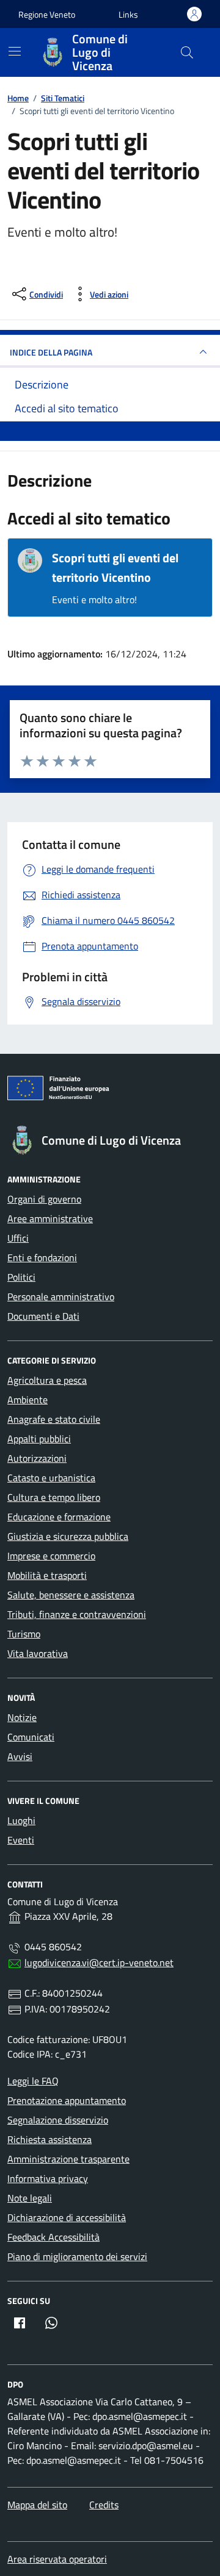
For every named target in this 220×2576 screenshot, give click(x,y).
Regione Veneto (47, 14)
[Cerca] (187, 52)
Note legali (30, 2198)
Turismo (24, 1634)
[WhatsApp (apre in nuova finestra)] (51, 2323)
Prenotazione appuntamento (67, 2100)
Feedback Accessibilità (53, 2237)
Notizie (22, 1717)
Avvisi (20, 1756)
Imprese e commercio (51, 1556)
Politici (21, 1277)
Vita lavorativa (38, 1653)
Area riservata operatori (57, 2559)
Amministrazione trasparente (68, 2159)
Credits (104, 2505)
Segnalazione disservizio (58, 2120)
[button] (128, 14)
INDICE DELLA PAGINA (51, 352)
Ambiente (28, 1400)
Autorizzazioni (37, 1458)
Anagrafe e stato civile (54, 1419)
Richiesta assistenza (50, 2139)
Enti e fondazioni (42, 1258)
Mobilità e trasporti (47, 1575)
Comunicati (31, 1737)
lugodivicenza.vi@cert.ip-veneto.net (99, 1962)
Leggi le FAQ (33, 2081)
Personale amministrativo (61, 1297)
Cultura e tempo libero (54, 1497)
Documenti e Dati (43, 1316)
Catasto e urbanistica (51, 1478)
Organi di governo (44, 1199)
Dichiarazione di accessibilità (67, 2217)
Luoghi (21, 1820)
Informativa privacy (48, 2178)
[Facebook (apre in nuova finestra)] (20, 2323)
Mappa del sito (37, 2505)
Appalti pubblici (39, 1439)
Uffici (18, 1238)
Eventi (21, 1840)
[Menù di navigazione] (15, 51)
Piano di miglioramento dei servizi (77, 2256)
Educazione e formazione (59, 1517)
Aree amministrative (50, 1218)
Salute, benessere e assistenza (71, 1595)
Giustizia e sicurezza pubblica (68, 1536)
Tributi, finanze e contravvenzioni (77, 1614)
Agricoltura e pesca (47, 1380)
